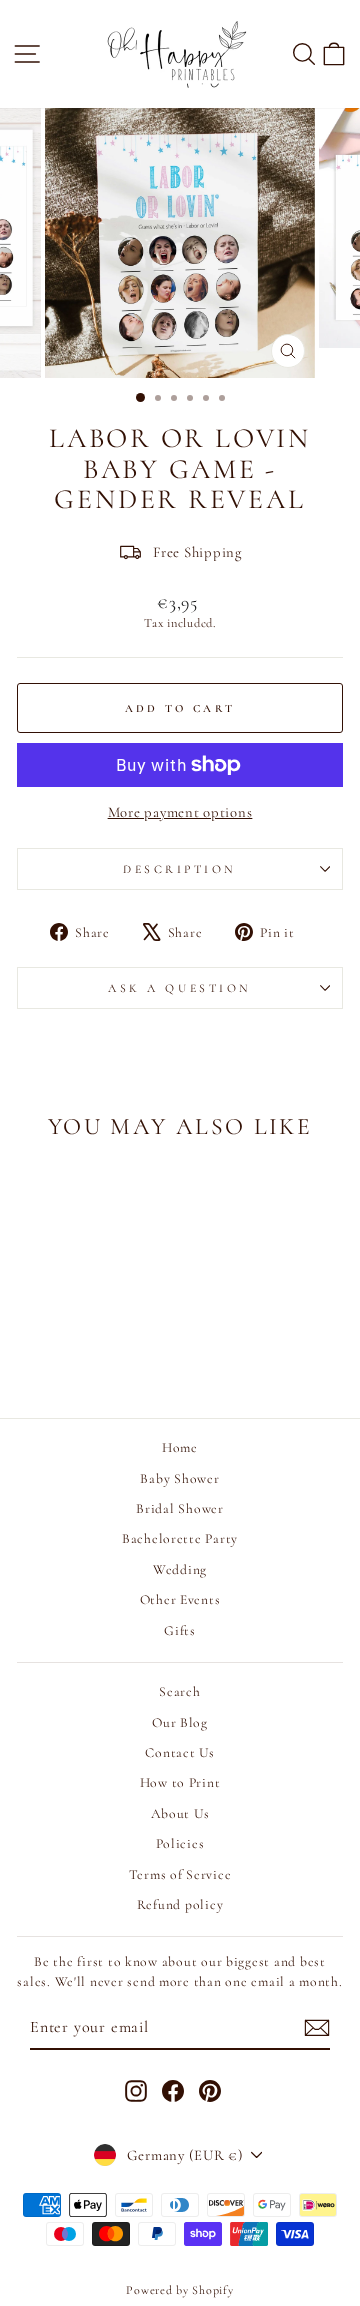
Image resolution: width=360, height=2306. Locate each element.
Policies (180, 1843)
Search (179, 1691)
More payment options (180, 812)
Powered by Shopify (179, 2290)
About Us (180, 1813)
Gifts (180, 1630)
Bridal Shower (180, 1508)
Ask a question (179, 988)
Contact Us (179, 1752)
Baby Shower (179, 1478)
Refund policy (180, 1904)
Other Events (180, 1599)
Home (180, 1447)
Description (180, 869)
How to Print (180, 1782)
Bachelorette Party (180, 1538)
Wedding (180, 1569)
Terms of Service (180, 1874)
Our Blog (180, 1722)
